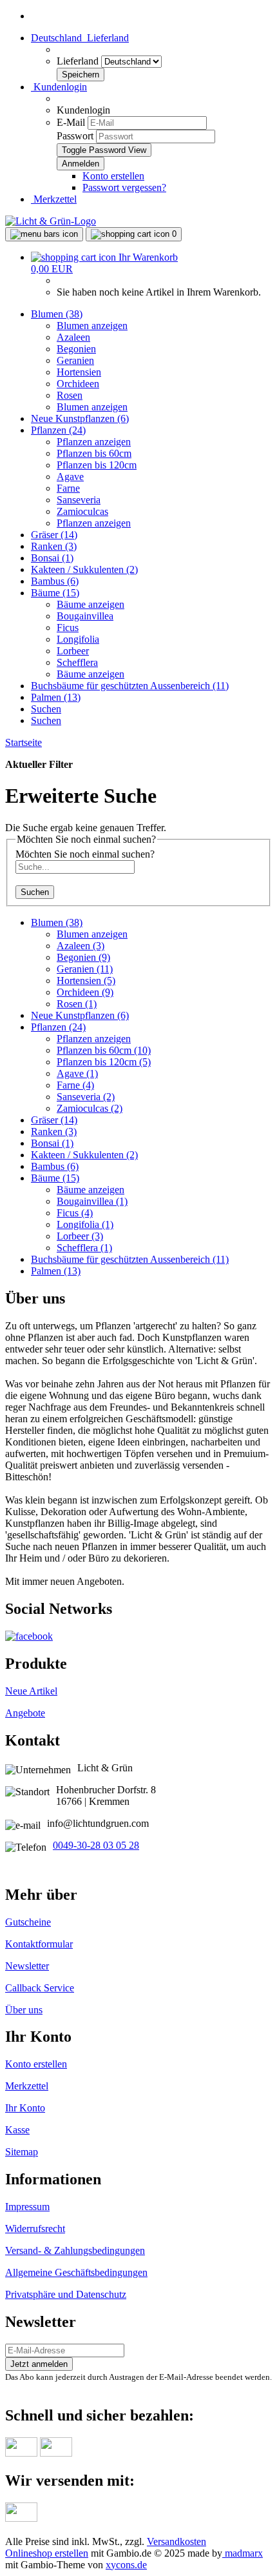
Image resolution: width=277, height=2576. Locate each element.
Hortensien (79, 372)
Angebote (25, 1713)
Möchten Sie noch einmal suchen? (85, 854)
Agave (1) (77, 1073)
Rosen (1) (77, 1004)
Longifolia (78, 639)
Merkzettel (54, 199)
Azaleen (73, 337)
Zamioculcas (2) (90, 1108)
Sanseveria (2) (86, 1097)
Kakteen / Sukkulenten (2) (84, 569)
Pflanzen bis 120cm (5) (104, 1062)
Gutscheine (28, 1922)
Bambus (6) (55, 581)
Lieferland (79, 61)
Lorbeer (73, 651)
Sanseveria (79, 500)
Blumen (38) (57, 314)
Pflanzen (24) (58, 430)
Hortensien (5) (86, 981)
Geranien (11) (85, 969)
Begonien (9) (83, 957)
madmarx (243, 2553)
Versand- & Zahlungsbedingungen (75, 2250)
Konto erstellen (113, 176)
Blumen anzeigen (92, 326)
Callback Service (40, 1988)
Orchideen (78, 384)
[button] (80, 38)
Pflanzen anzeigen (94, 442)
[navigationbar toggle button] (44, 234)
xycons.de (126, 2565)
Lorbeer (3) (80, 1236)
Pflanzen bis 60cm (94, 453)
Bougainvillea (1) (92, 1201)
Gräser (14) (54, 535)
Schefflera (77, 662)
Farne (68, 488)
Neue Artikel (31, 1691)
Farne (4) (75, 1085)
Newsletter (27, 1966)
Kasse (17, 2130)
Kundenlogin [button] (59, 87)
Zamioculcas (82, 511)
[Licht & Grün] (51, 221)
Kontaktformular (39, 1944)
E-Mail (71, 122)
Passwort (75, 136)
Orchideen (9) (85, 992)
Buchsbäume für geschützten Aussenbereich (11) (130, 686)
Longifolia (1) (85, 1224)
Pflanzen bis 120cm (97, 465)
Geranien (75, 360)
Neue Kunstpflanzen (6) (80, 418)
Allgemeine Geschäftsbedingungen (76, 2272)
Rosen (70, 395)
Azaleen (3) (81, 946)
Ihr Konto (25, 2108)
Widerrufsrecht (35, 2229)
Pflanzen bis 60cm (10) (104, 1050)
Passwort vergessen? (124, 187)
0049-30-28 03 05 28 (96, 1845)
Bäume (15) (55, 593)
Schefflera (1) (84, 1248)
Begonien (76, 349)
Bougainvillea (85, 616)
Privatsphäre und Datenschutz (66, 2294)
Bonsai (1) (52, 558)
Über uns (24, 2010)
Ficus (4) (75, 1213)
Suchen (46, 709)
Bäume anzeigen (91, 604)
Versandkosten (177, 2541)
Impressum (27, 2207)
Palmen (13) (56, 697)
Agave (70, 477)
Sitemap (22, 2152)
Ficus (68, 628)
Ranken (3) (54, 546)
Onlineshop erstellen (47, 2553)
